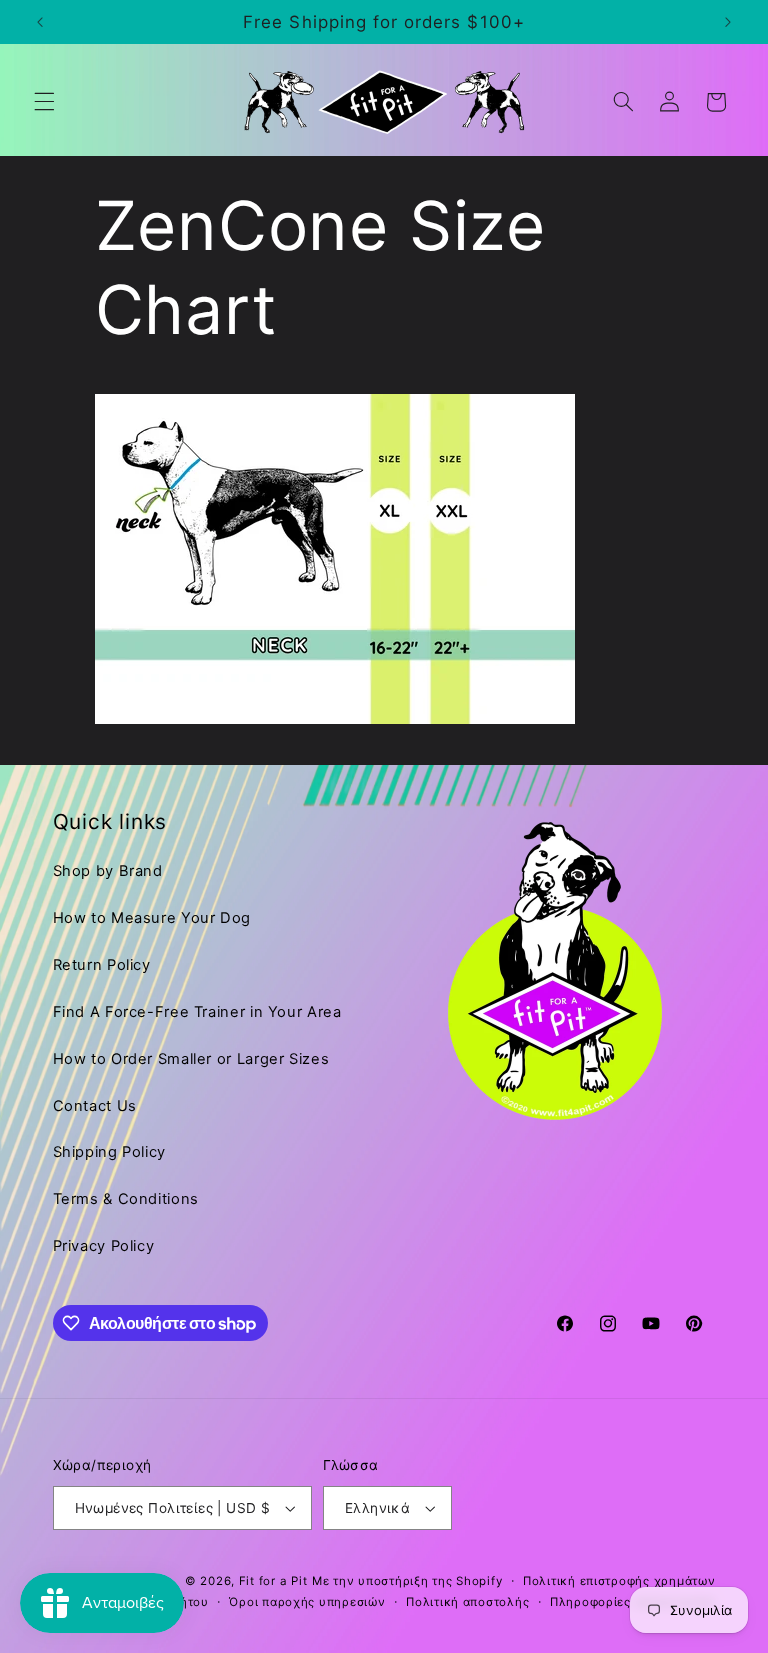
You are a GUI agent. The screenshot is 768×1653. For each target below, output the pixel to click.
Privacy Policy (104, 1246)
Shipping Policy (109, 1152)
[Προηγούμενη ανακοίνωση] (40, 22)
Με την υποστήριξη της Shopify (407, 1581)
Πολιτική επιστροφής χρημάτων (619, 1581)
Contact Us (95, 1106)
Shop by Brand (108, 871)
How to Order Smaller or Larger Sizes (191, 1059)
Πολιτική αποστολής (467, 1602)
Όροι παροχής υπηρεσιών (307, 1602)
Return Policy (102, 965)
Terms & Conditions (126, 1199)
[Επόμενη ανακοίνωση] (728, 22)
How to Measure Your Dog (152, 918)
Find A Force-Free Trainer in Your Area (197, 1012)
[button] (44, 102)
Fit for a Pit (273, 1581)
